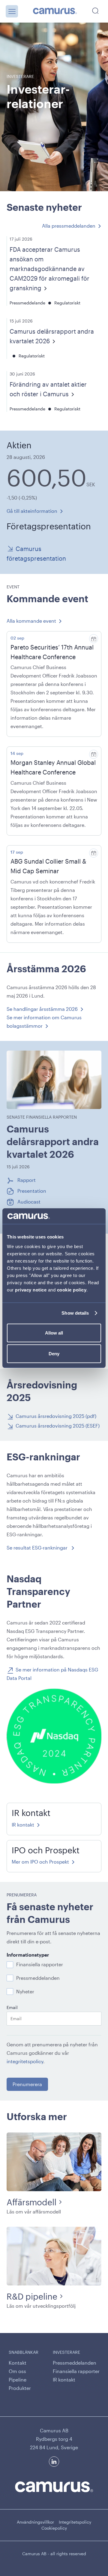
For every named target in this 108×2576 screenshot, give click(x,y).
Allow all (54, 1333)
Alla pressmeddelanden (69, 226)
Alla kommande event (31, 621)
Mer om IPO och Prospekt (40, 1862)
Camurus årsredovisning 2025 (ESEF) (58, 1426)
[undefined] (55, 11)
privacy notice (31, 1290)
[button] (12, 11)
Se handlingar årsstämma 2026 (42, 1009)
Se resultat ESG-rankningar (38, 1548)
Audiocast (29, 1201)
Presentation (32, 1191)
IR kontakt (23, 1825)
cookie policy (72, 1290)
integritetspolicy (25, 2061)
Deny (54, 1354)
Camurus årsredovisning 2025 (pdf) (56, 1416)
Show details (75, 1313)
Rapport (27, 1180)
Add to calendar (94, 639)
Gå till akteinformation (32, 511)
